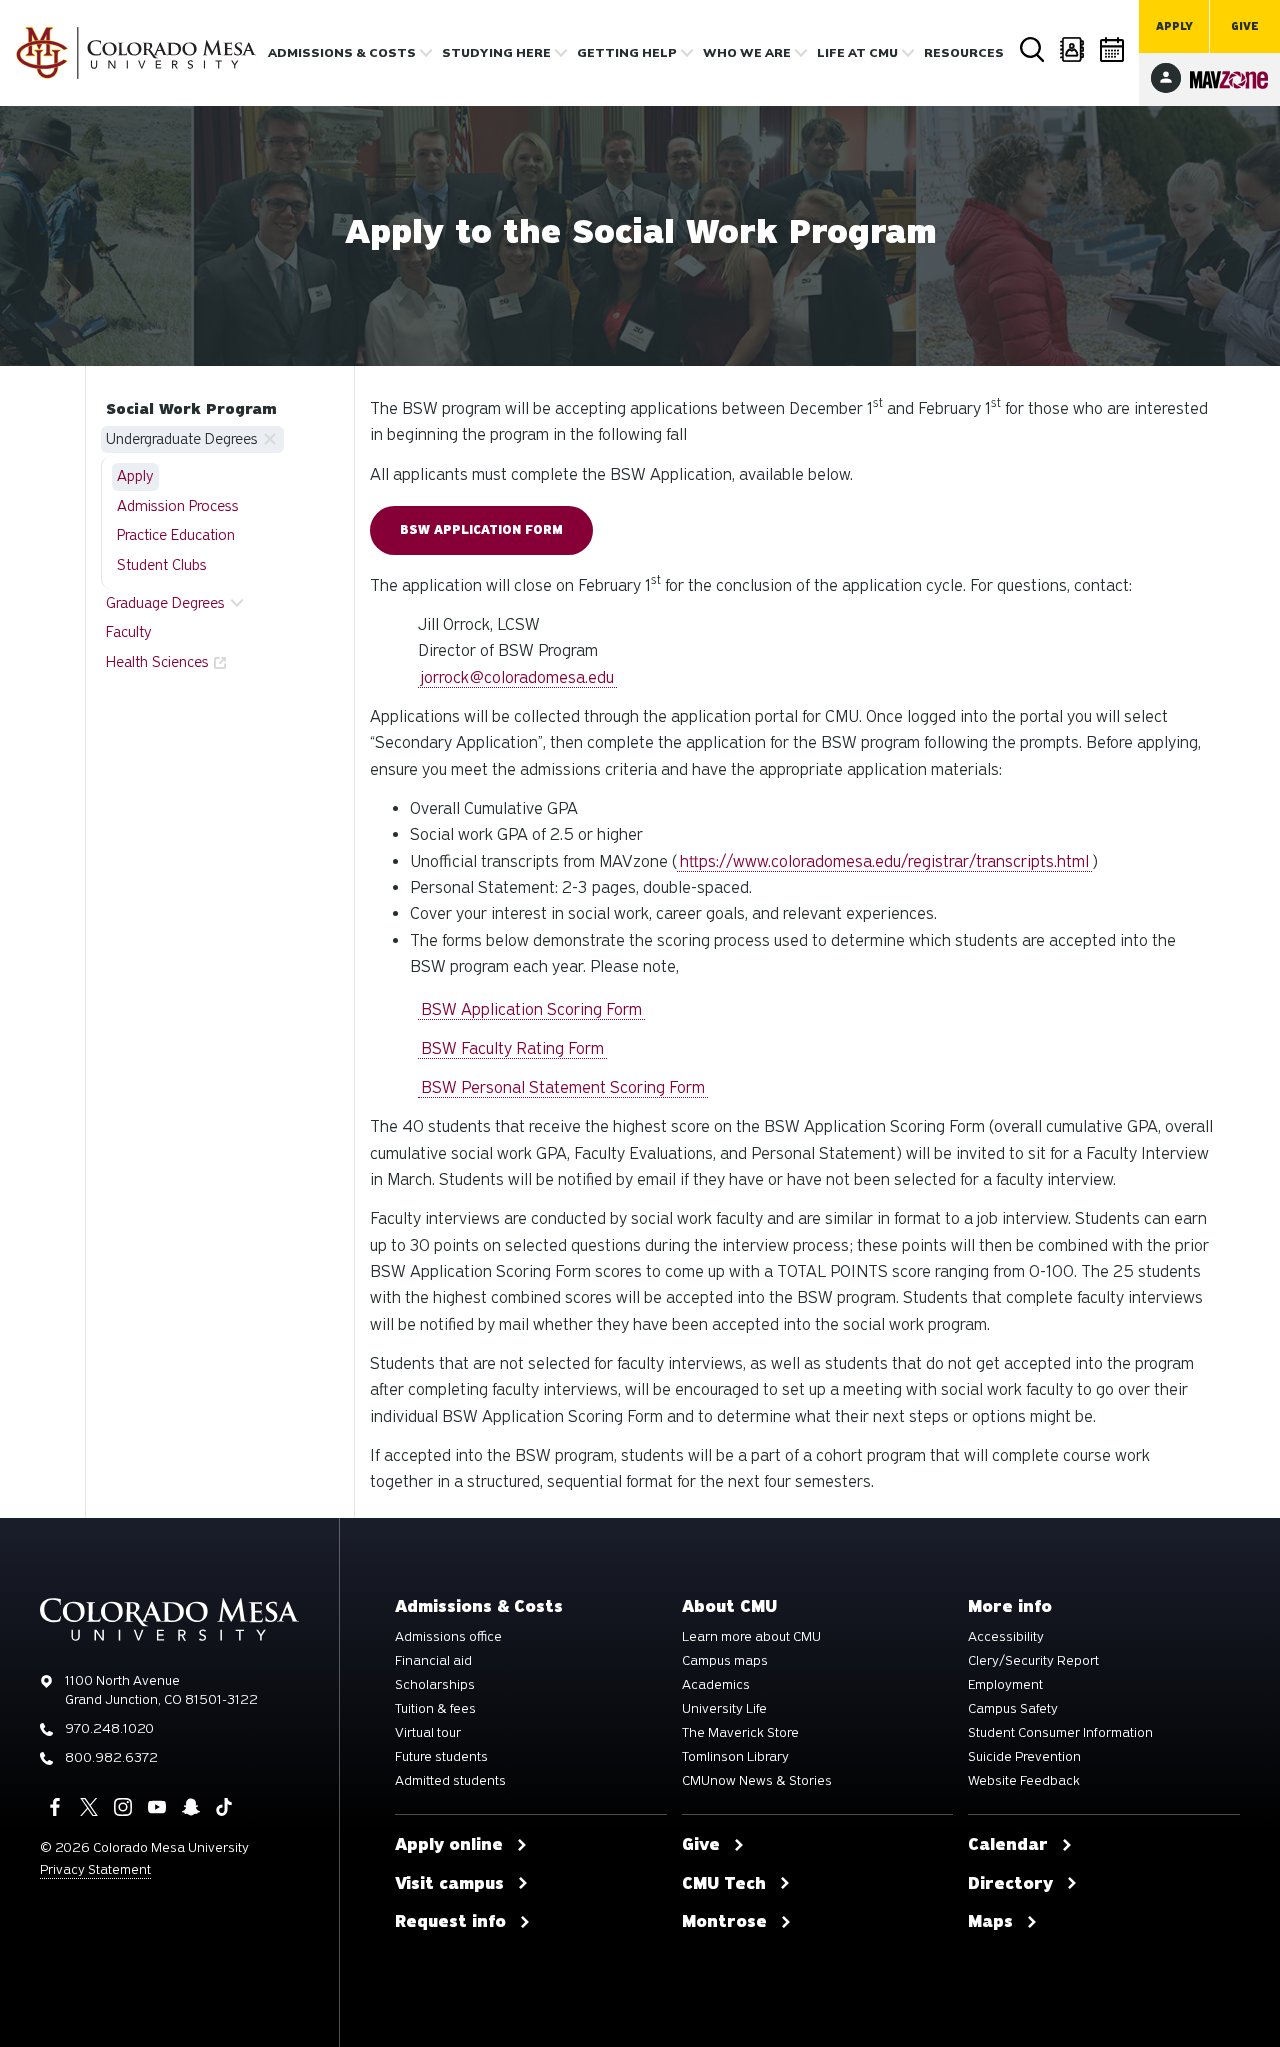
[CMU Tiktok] (224, 1807)
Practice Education (176, 535)
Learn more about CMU (751, 1637)
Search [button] (1032, 49)
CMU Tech (724, 1884)
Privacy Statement (95, 1869)
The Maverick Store (740, 1733)
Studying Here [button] (496, 53)
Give (1245, 26)
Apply (1174, 26)
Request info (450, 1922)
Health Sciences (157, 662)
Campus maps (725, 1661)
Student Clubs (162, 565)
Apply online (449, 1845)
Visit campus (449, 1884)
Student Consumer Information (1060, 1733)
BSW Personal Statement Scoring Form (563, 1087)
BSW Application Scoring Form (531, 1009)
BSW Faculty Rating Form (512, 1048)
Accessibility (1006, 1637)
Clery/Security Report (1033, 1661)
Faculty (129, 632)
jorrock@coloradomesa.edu (517, 677)
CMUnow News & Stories (757, 1781)
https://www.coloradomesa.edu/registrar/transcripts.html (884, 861)
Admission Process (178, 506)
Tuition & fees (435, 1709)
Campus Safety (1013, 1709)
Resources (964, 53)
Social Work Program (191, 409)
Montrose (724, 1922)
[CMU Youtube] (157, 1807)
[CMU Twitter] (89, 1807)
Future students (441, 1757)
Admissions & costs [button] (342, 53)
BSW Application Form (481, 530)
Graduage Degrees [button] (165, 603)
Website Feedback (1024, 1781)
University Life (724, 1709)
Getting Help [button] (627, 53)
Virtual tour (428, 1733)
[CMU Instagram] (123, 1807)
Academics (716, 1685)
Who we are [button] (747, 53)
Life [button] (857, 53)
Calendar (1112, 49)
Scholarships (435, 1685)
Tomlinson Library (735, 1757)
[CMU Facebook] (55, 1807)
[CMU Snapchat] (191, 1807)
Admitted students (450, 1781)
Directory (1072, 49)
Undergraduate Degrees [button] (182, 439)
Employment (1005, 1685)
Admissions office (448, 1637)
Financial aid (433, 1661)
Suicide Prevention (1024, 1757)
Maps (990, 1922)
